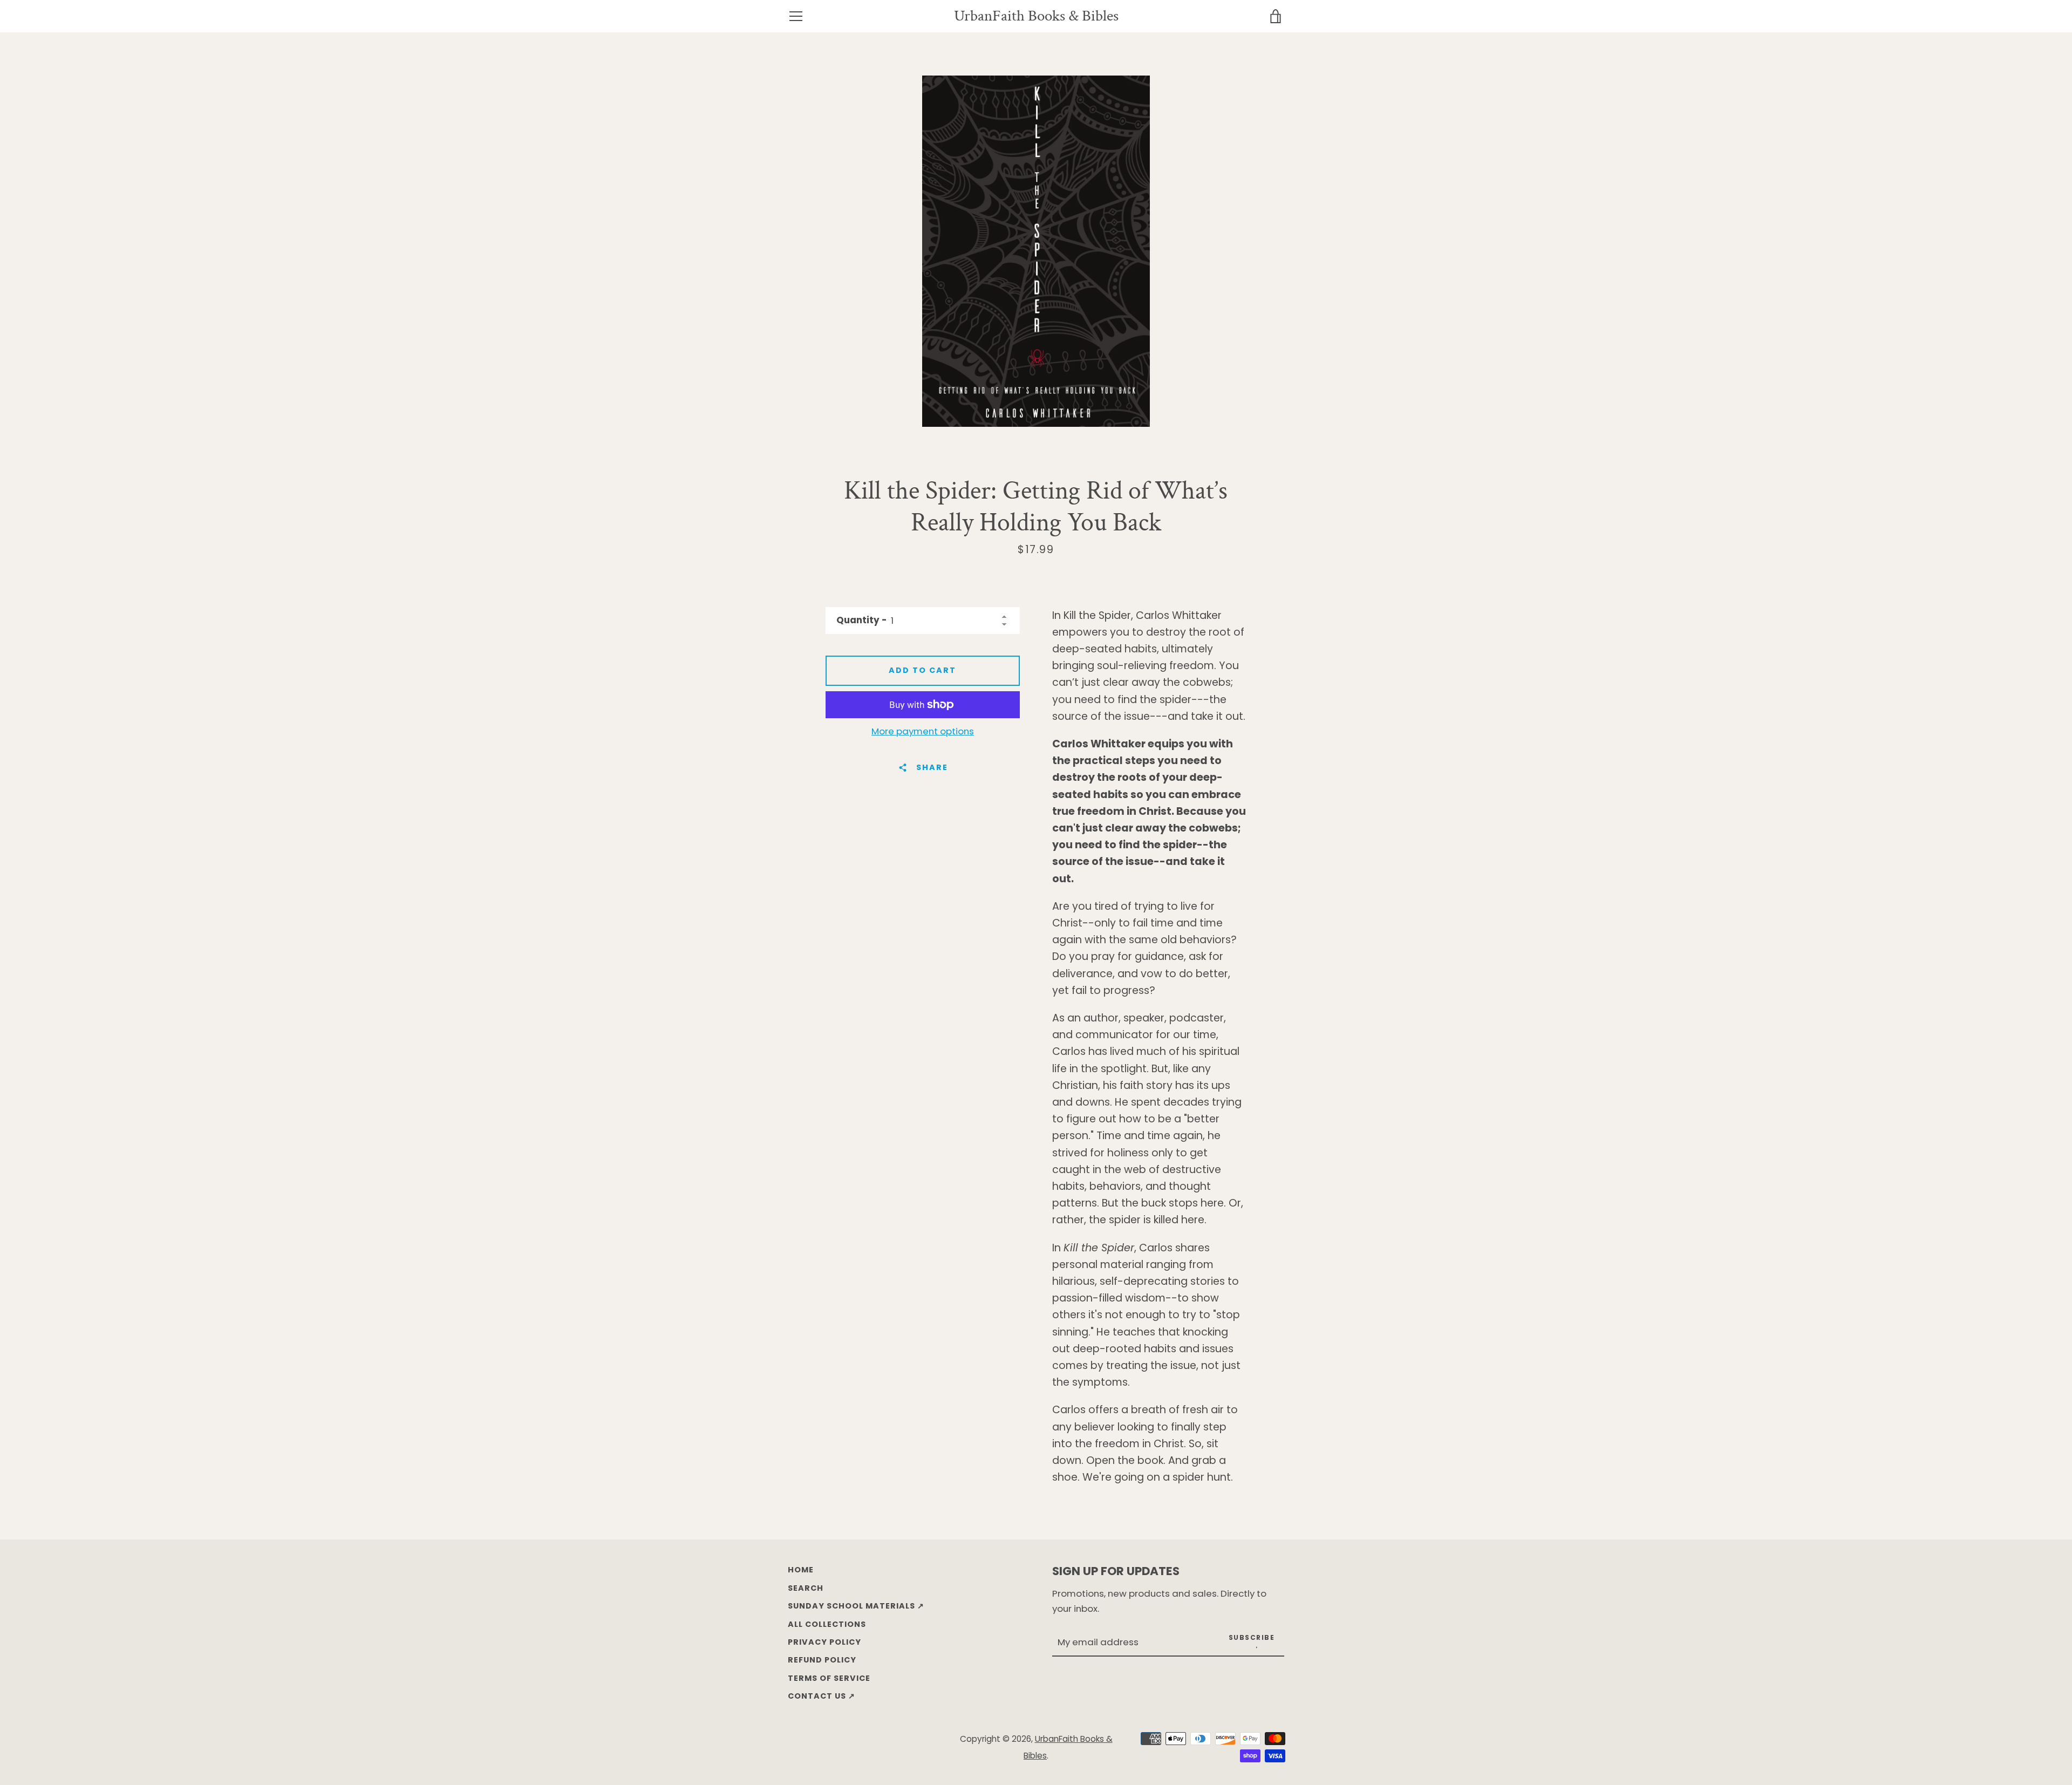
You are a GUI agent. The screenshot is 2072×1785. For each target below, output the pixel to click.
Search (806, 1588)
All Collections (827, 1624)
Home (801, 1570)
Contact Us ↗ (822, 1696)
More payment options (923, 731)
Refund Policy (822, 1660)
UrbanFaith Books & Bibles (1036, 16)
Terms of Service (829, 1678)
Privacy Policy (824, 1642)
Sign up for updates (1116, 1571)
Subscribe (1252, 1637)
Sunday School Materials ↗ (856, 1606)
